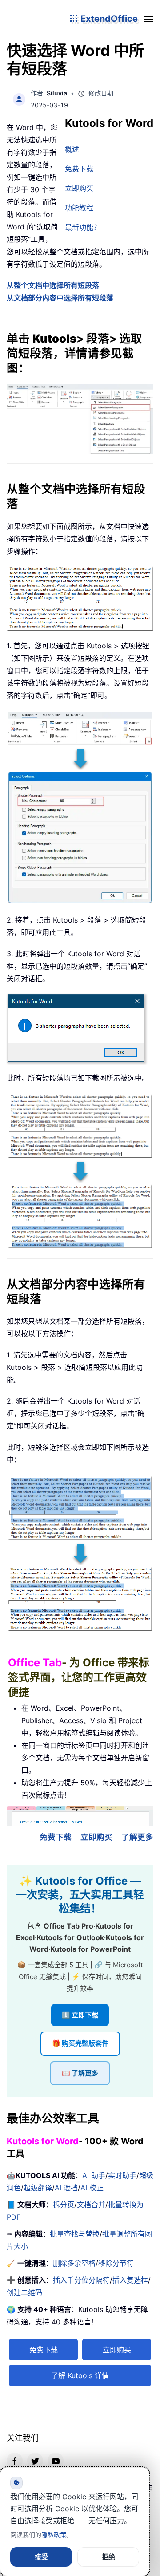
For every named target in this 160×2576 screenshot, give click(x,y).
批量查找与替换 (75, 2234)
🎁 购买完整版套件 (80, 2043)
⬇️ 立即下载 (80, 2015)
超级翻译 (38, 2188)
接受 (41, 2557)
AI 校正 (92, 2188)
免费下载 (79, 169)
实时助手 (122, 2175)
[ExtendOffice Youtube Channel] (56, 2461)
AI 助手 (94, 2175)
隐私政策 (54, 2535)
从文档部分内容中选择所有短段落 (60, 298)
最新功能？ (83, 227)
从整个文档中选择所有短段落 (53, 285)
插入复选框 (130, 2280)
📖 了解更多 (80, 2073)
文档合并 (91, 2205)
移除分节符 (116, 2263)
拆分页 (64, 2205)
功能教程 (79, 208)
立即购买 (79, 188)
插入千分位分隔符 (81, 2280)
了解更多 (137, 1837)
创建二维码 (24, 2292)
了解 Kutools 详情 (80, 2375)
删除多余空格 (74, 2263)
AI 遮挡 (66, 2188)
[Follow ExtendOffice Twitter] (35, 2461)
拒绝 (108, 2557)
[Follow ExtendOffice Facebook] (15, 2461)
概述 (72, 149)
